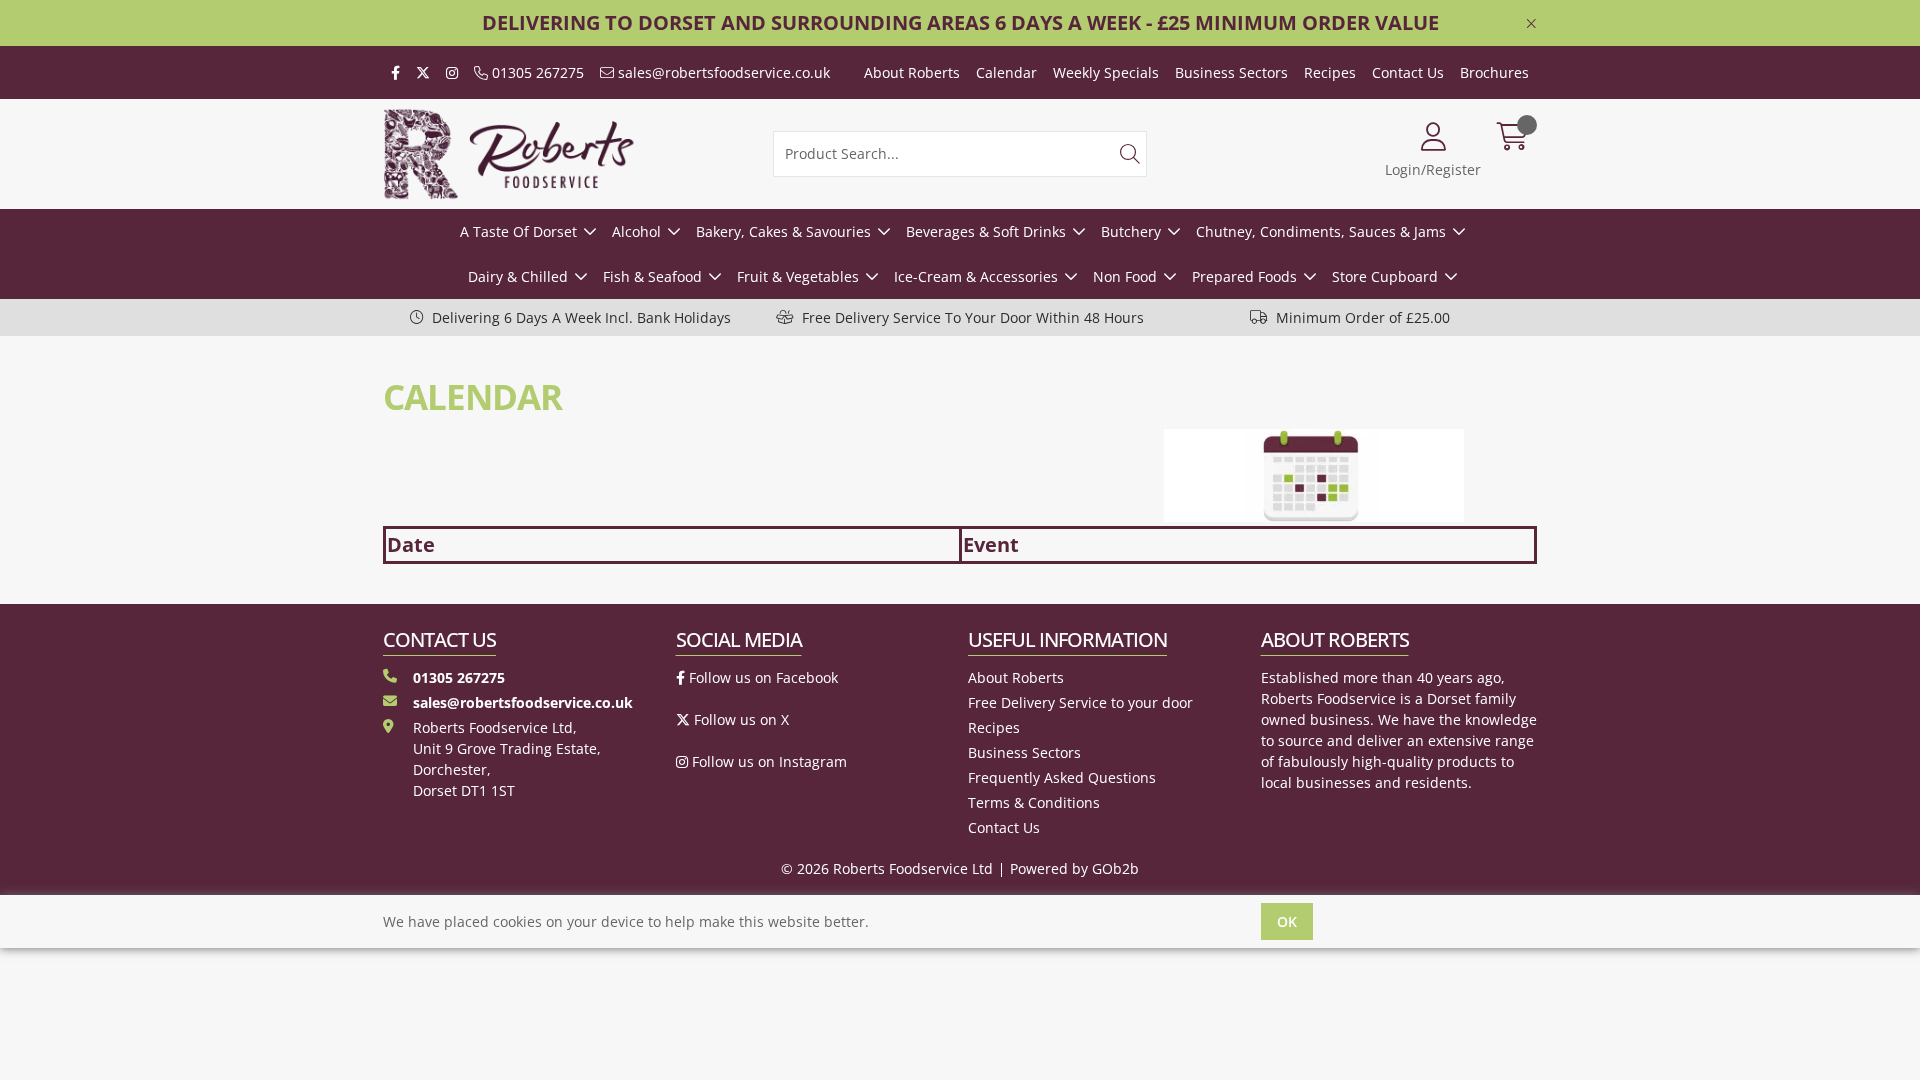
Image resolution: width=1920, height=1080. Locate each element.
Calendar (1006, 72)
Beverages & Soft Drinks (986, 231)
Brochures (1494, 72)
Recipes (1330, 72)
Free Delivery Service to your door (1080, 702)
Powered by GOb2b (1074, 868)
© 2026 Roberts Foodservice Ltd (887, 868)
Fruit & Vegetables (798, 276)
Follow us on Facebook (761, 677)
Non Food (1125, 276)
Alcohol (636, 231)
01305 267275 (536, 72)
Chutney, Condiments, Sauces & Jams (1321, 231)
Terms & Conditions (1034, 802)
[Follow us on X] (423, 72)
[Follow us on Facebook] (395, 72)
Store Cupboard (1385, 276)
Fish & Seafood (652, 276)
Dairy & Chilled (518, 276)
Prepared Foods (1244, 276)
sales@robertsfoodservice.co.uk (722, 72)
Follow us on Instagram (767, 761)
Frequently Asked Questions (1062, 777)
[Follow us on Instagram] (452, 72)
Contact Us (1408, 72)
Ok (1287, 921)
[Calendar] (1344, 475)
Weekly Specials (1106, 72)
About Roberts (912, 72)
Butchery (1131, 231)
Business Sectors (1231, 72)
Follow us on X (739, 719)
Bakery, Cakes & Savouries (783, 231)
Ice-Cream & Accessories (976, 276)
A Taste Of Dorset (518, 231)
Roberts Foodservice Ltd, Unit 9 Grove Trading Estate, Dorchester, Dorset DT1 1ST (507, 759)
